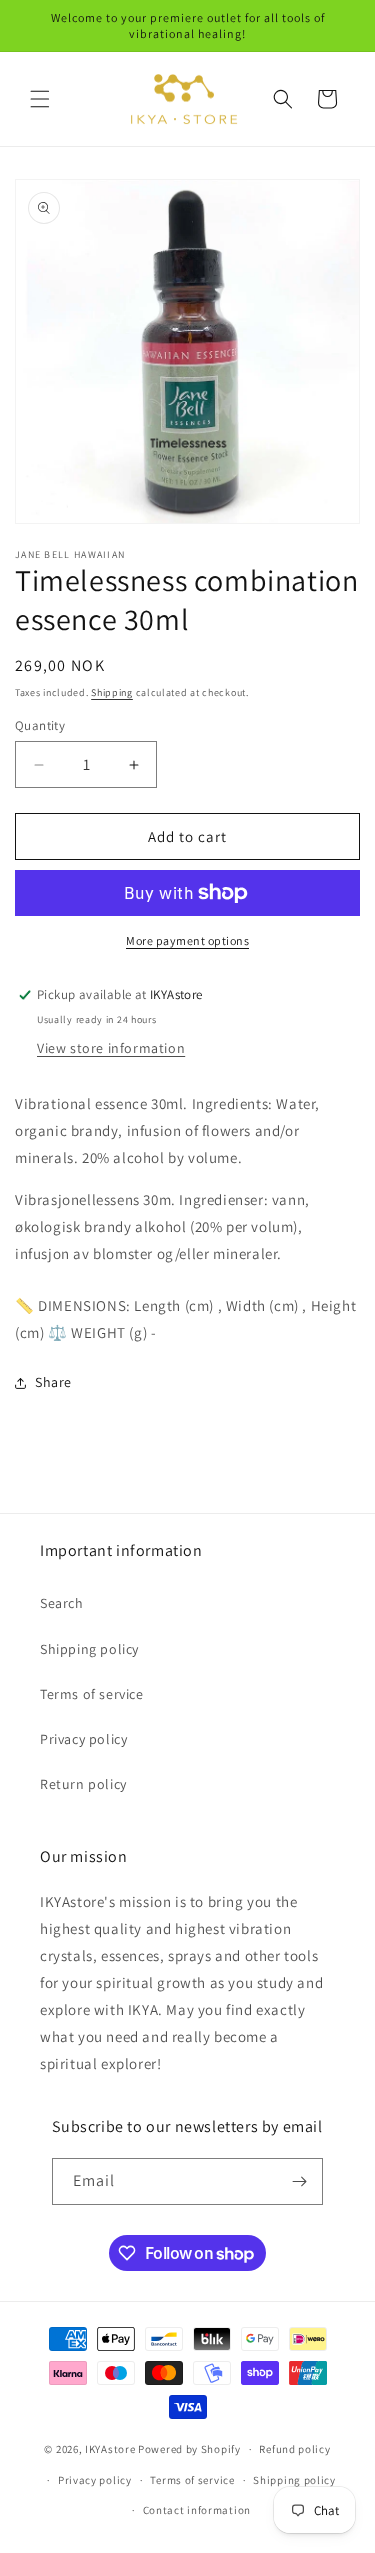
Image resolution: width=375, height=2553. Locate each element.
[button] (40, 99)
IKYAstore (110, 2449)
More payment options (187, 940)
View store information (111, 1048)
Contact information (197, 2510)
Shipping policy (89, 1649)
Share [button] (53, 1382)
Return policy (83, 1784)
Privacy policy (83, 1739)
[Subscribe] (300, 2181)
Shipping (112, 692)
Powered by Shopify (189, 2449)
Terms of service (92, 1694)
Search (62, 1603)
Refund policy (294, 2449)
